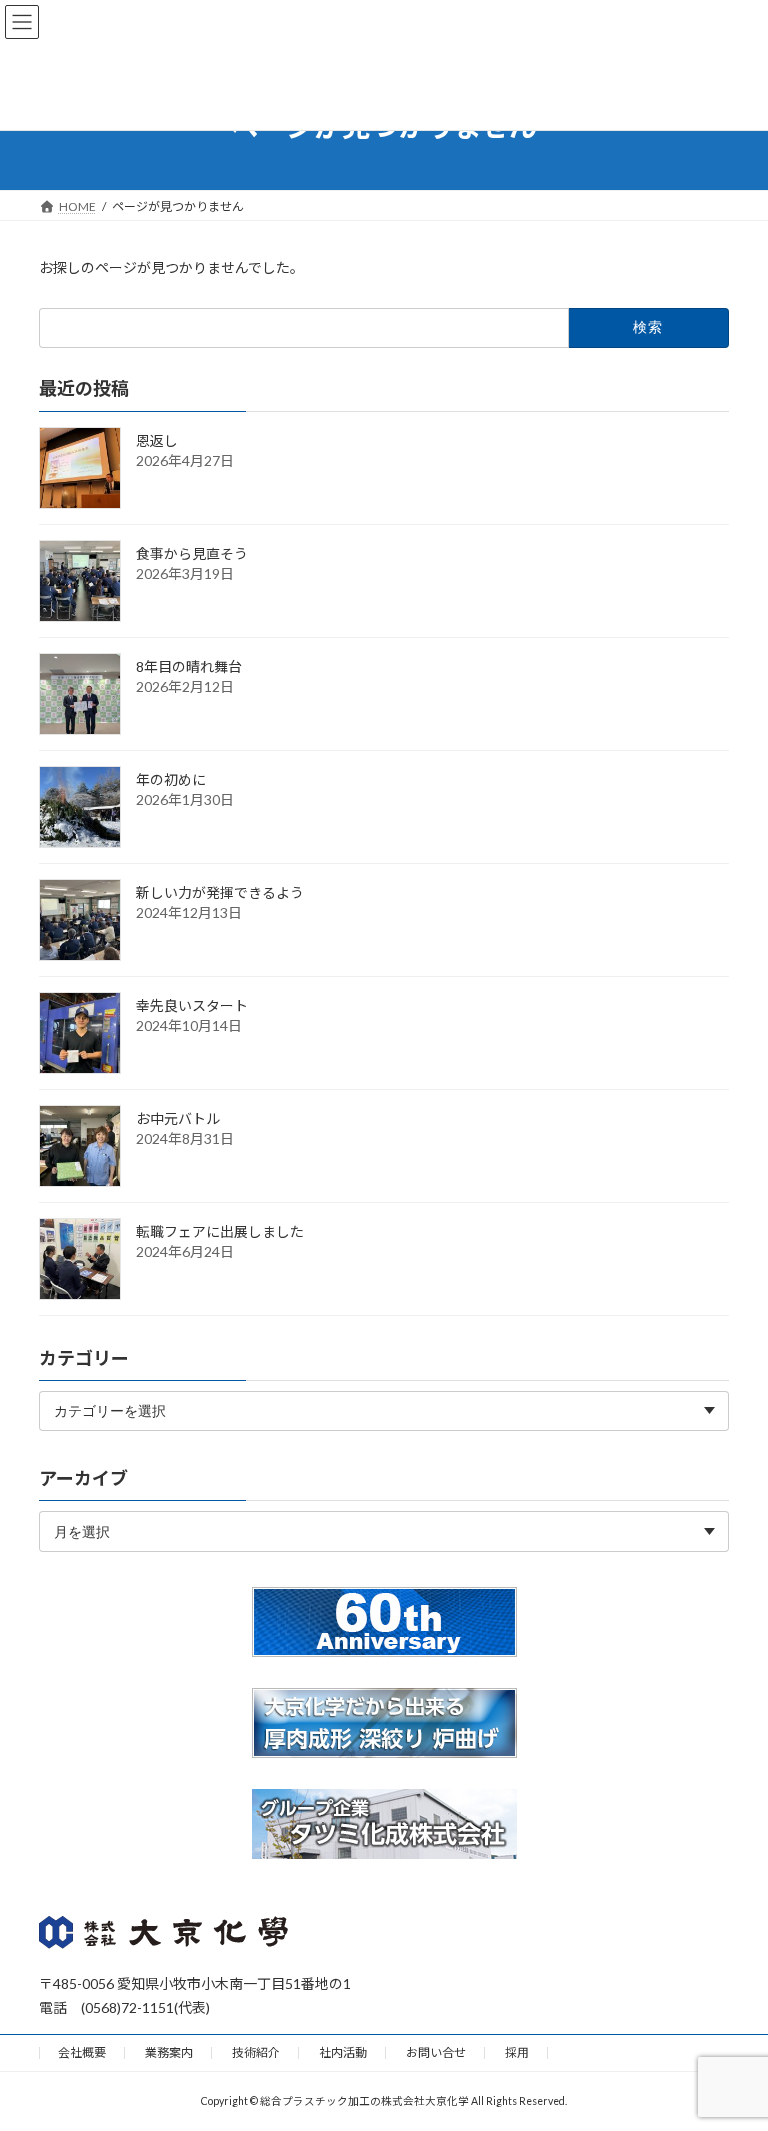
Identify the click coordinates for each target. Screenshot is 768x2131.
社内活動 (343, 2052)
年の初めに (171, 778)
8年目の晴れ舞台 (189, 665)
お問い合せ (436, 2052)
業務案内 (169, 2052)
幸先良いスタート (192, 1004)
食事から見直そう (192, 552)
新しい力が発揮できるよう (220, 891)
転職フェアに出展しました (220, 1230)
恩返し (157, 439)
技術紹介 (256, 2052)
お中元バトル (178, 1117)
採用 (517, 2052)
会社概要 (82, 2052)
